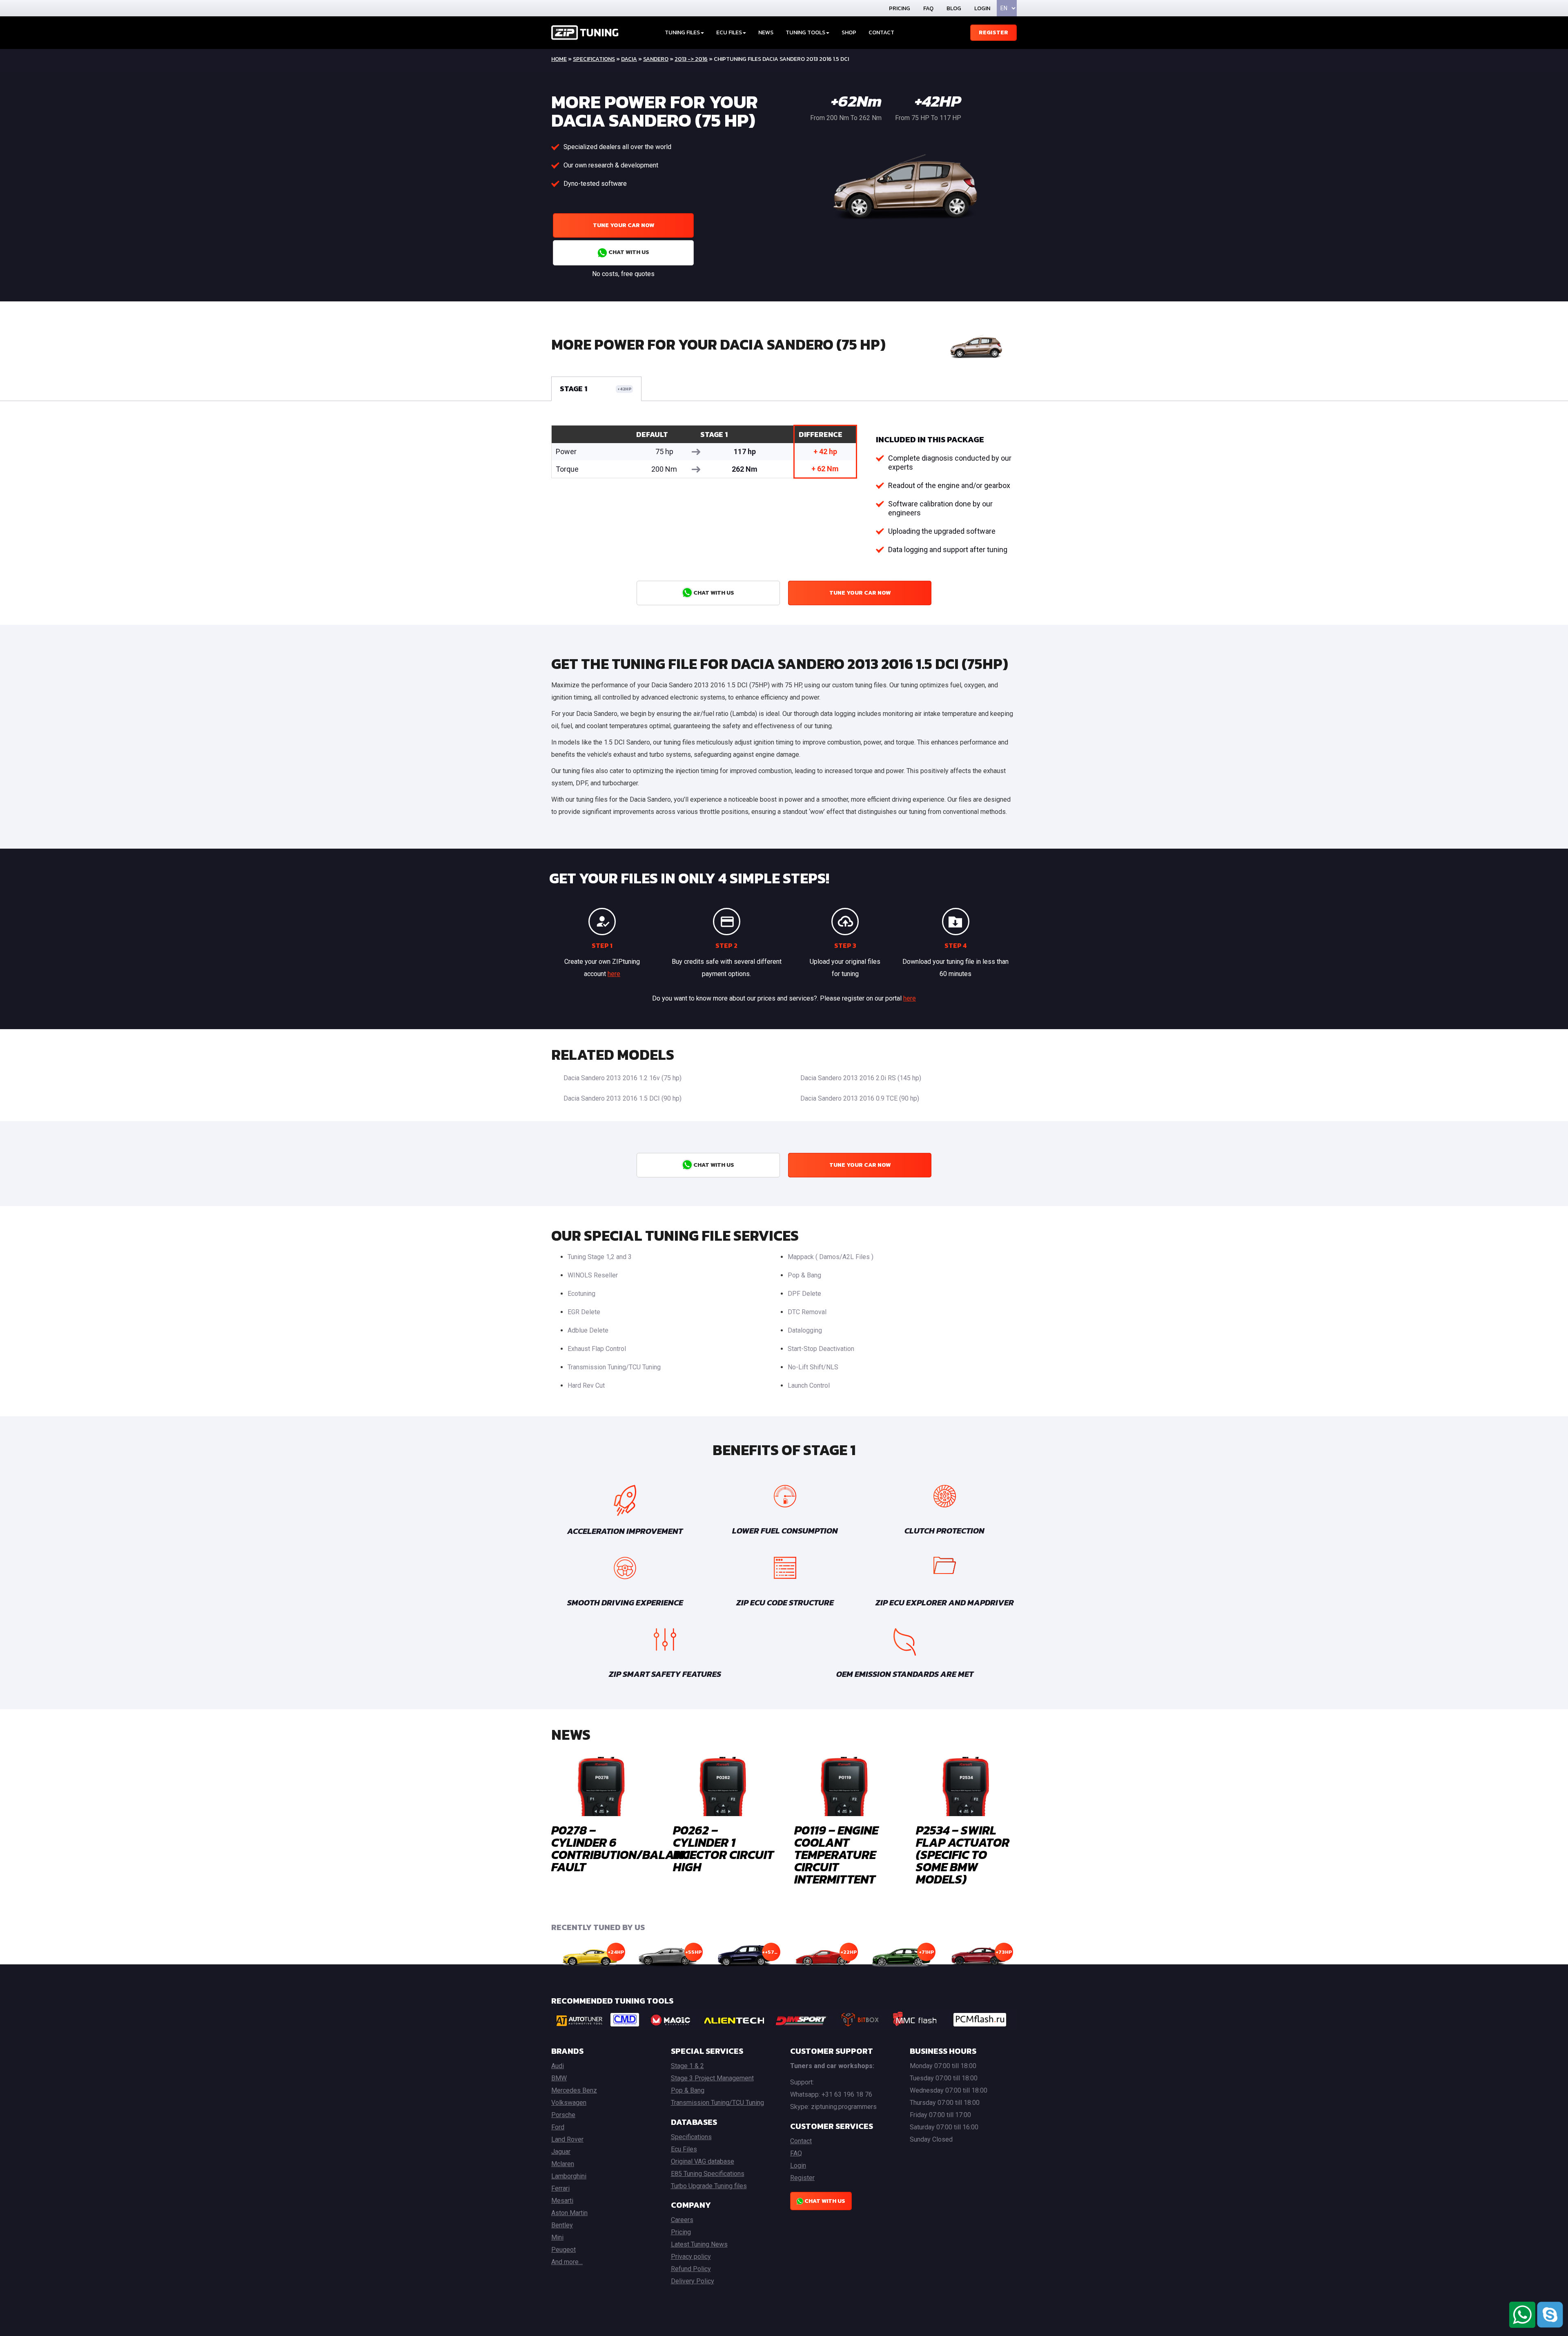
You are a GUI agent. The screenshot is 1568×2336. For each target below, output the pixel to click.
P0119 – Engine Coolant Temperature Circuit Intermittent (836, 1855)
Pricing (900, 8)
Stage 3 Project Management (712, 2078)
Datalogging (805, 1330)
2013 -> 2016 (691, 59)
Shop (849, 32)
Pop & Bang (804, 1275)
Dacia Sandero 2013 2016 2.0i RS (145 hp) (861, 1078)
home (559, 59)
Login (982, 8)
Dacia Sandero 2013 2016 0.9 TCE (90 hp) (860, 1098)
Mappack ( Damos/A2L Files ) (831, 1257)
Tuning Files (682, 32)
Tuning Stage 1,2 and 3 (600, 1257)
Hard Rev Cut (586, 1385)
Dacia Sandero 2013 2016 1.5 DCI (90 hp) (623, 1098)
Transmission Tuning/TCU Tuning (614, 1367)
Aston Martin (569, 2213)
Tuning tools (805, 32)
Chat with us (628, 252)
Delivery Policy (693, 2281)
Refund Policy (691, 2269)
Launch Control (809, 1385)
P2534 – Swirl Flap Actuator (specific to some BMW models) (963, 1855)
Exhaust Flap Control (597, 1349)
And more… (567, 2262)
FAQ (928, 8)
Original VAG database (703, 2161)
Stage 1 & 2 (687, 2066)
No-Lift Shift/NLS (813, 1367)
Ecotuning (581, 1294)
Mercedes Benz (574, 2090)
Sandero (656, 59)
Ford (558, 2127)
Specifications (594, 59)
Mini (557, 2237)
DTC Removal (807, 1312)
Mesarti (562, 2201)
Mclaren (563, 2164)
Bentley (562, 2225)
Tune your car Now (624, 225)
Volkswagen (569, 2103)
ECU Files (729, 32)
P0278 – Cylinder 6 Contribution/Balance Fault (624, 1849)
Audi (558, 2066)
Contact (881, 32)
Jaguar (561, 2152)
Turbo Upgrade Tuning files (709, 2186)
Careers (682, 2220)
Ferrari (560, 2188)
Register (993, 32)
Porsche (563, 2115)
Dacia (629, 59)
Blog (954, 8)
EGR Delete (584, 1312)
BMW (559, 2078)
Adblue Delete (588, 1330)
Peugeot (563, 2250)
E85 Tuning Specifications (708, 2174)
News (766, 32)
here (614, 974)
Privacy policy (691, 2257)
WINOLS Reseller (593, 1275)
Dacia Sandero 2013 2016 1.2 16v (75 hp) (623, 1078)
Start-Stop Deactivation (821, 1349)
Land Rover (567, 2139)
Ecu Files (684, 2149)
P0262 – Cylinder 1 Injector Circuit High (723, 1849)
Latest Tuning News (699, 2244)
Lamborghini (569, 2176)
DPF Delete (804, 1294)
